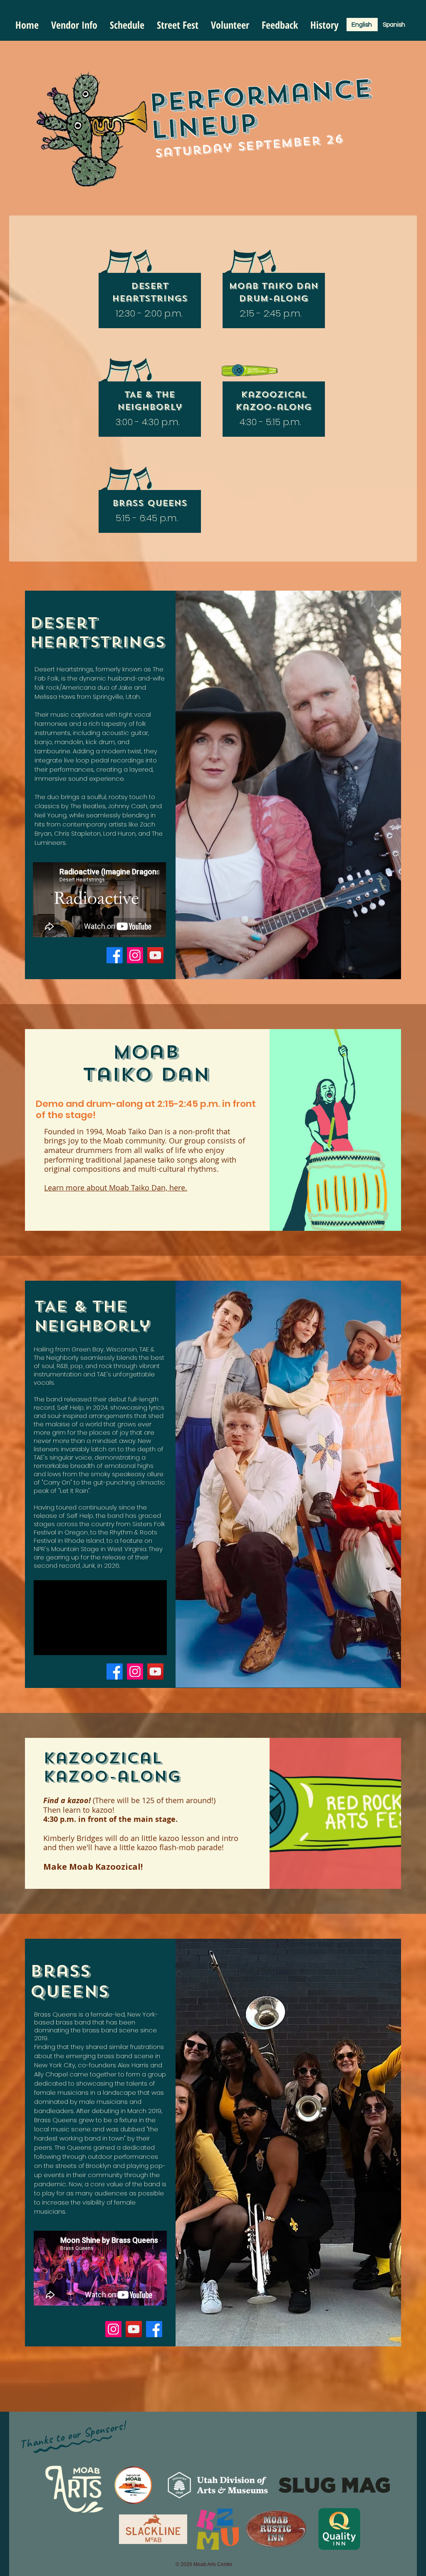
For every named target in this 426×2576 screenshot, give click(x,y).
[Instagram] (135, 955)
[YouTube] (155, 955)
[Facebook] (115, 955)
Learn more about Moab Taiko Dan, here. (116, 1188)
